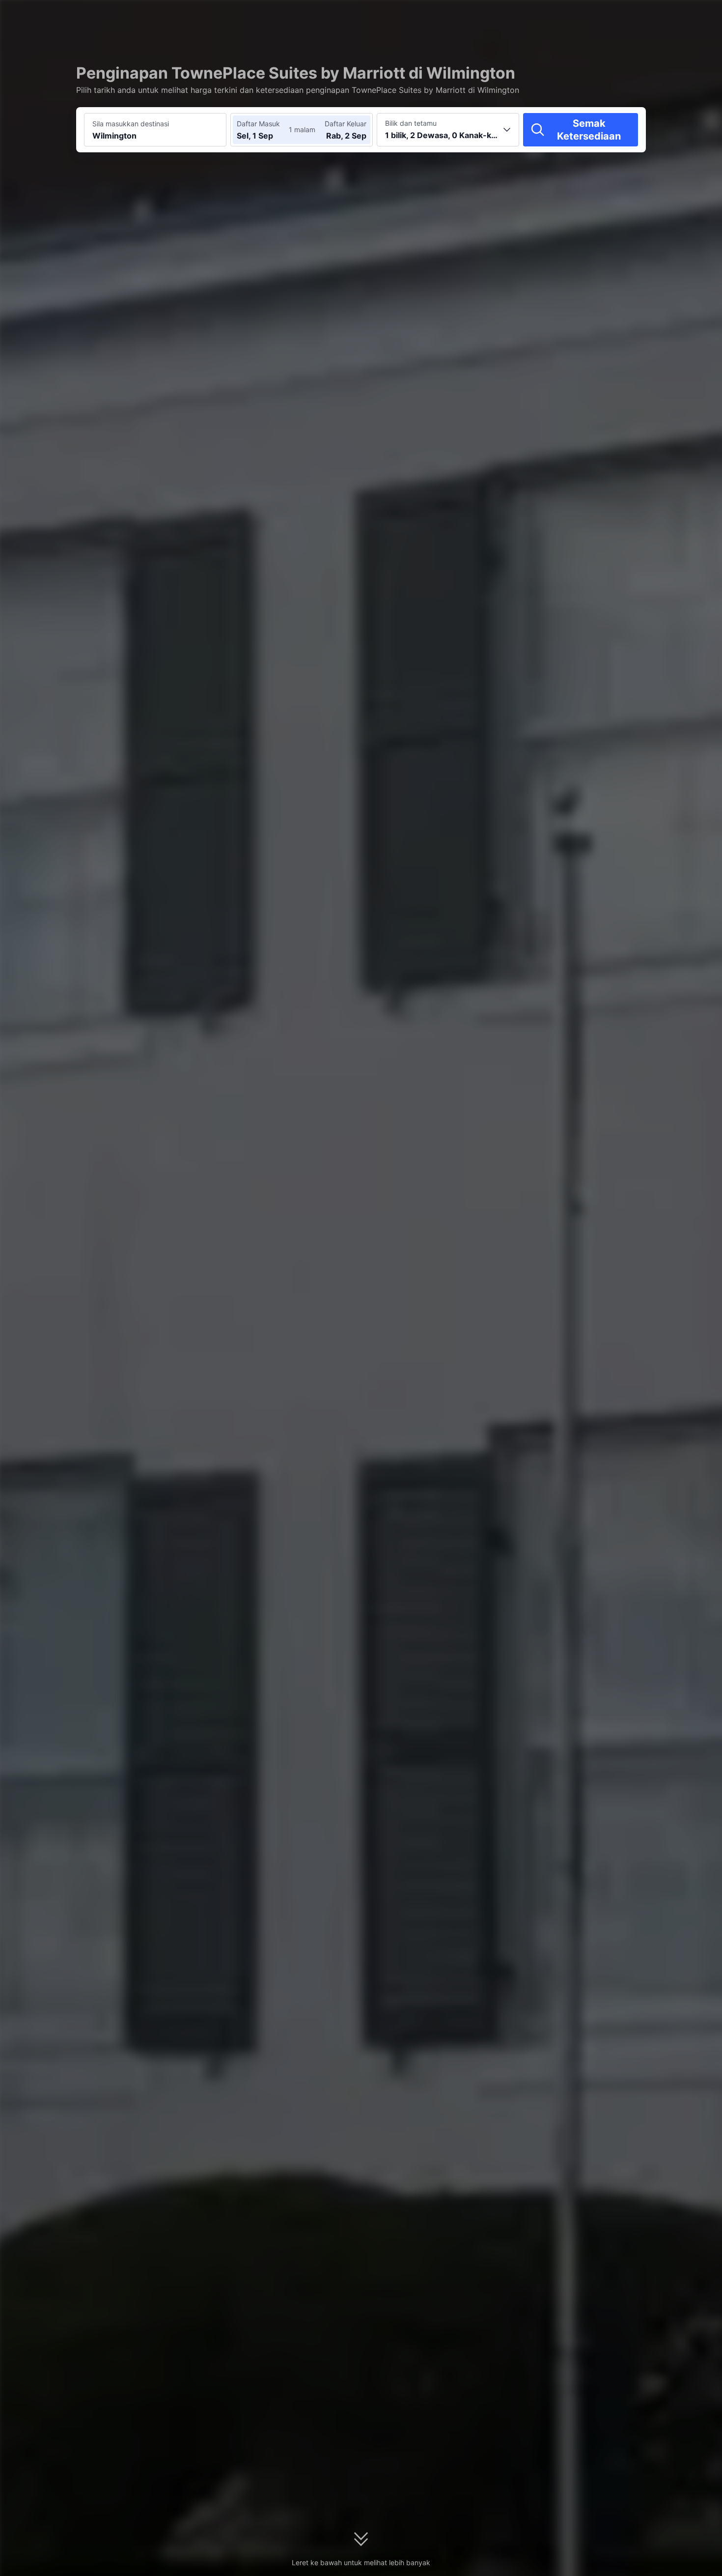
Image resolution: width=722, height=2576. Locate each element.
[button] (635, 16)
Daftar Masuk (258, 124)
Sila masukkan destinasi (131, 124)
